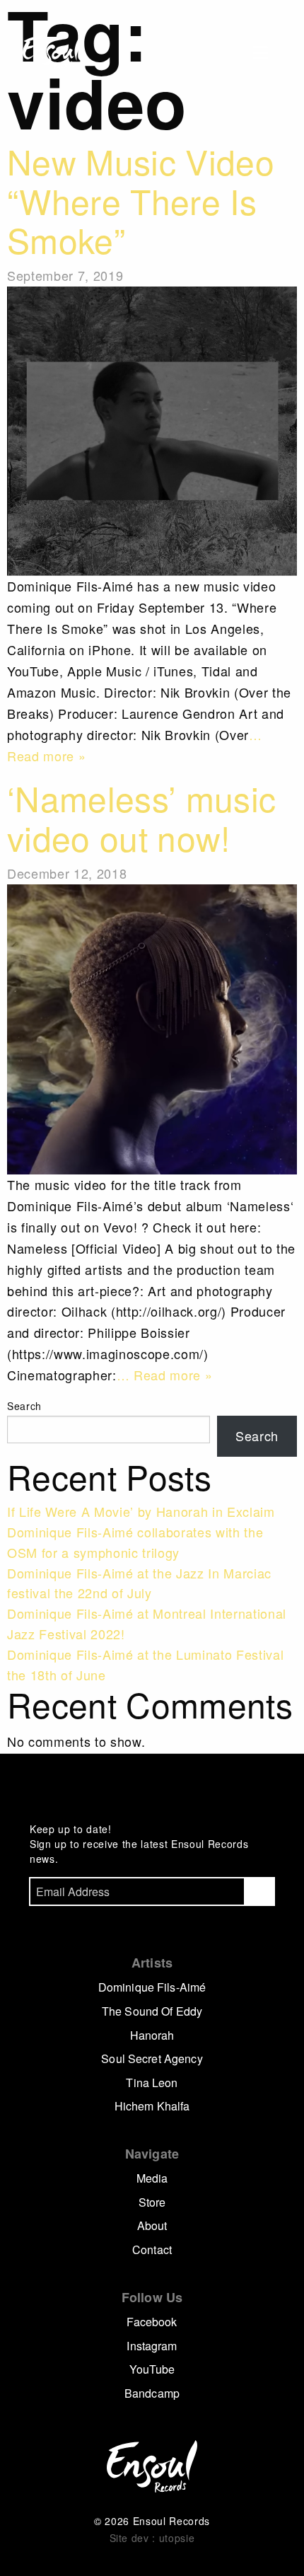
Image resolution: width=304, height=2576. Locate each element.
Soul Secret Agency (152, 2058)
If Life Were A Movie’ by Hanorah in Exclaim (141, 1511)
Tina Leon (152, 2083)
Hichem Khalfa (152, 2106)
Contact (152, 2249)
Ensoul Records (52, 52)
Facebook (152, 2322)
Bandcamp (152, 2393)
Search (24, 1406)
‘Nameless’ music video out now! (141, 818)
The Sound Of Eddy (152, 2011)
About (152, 2225)
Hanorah (152, 2035)
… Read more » (165, 1375)
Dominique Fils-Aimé (152, 1987)
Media (152, 2178)
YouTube (152, 2369)
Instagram (152, 2346)
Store (152, 2202)
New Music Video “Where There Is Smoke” (141, 200)
